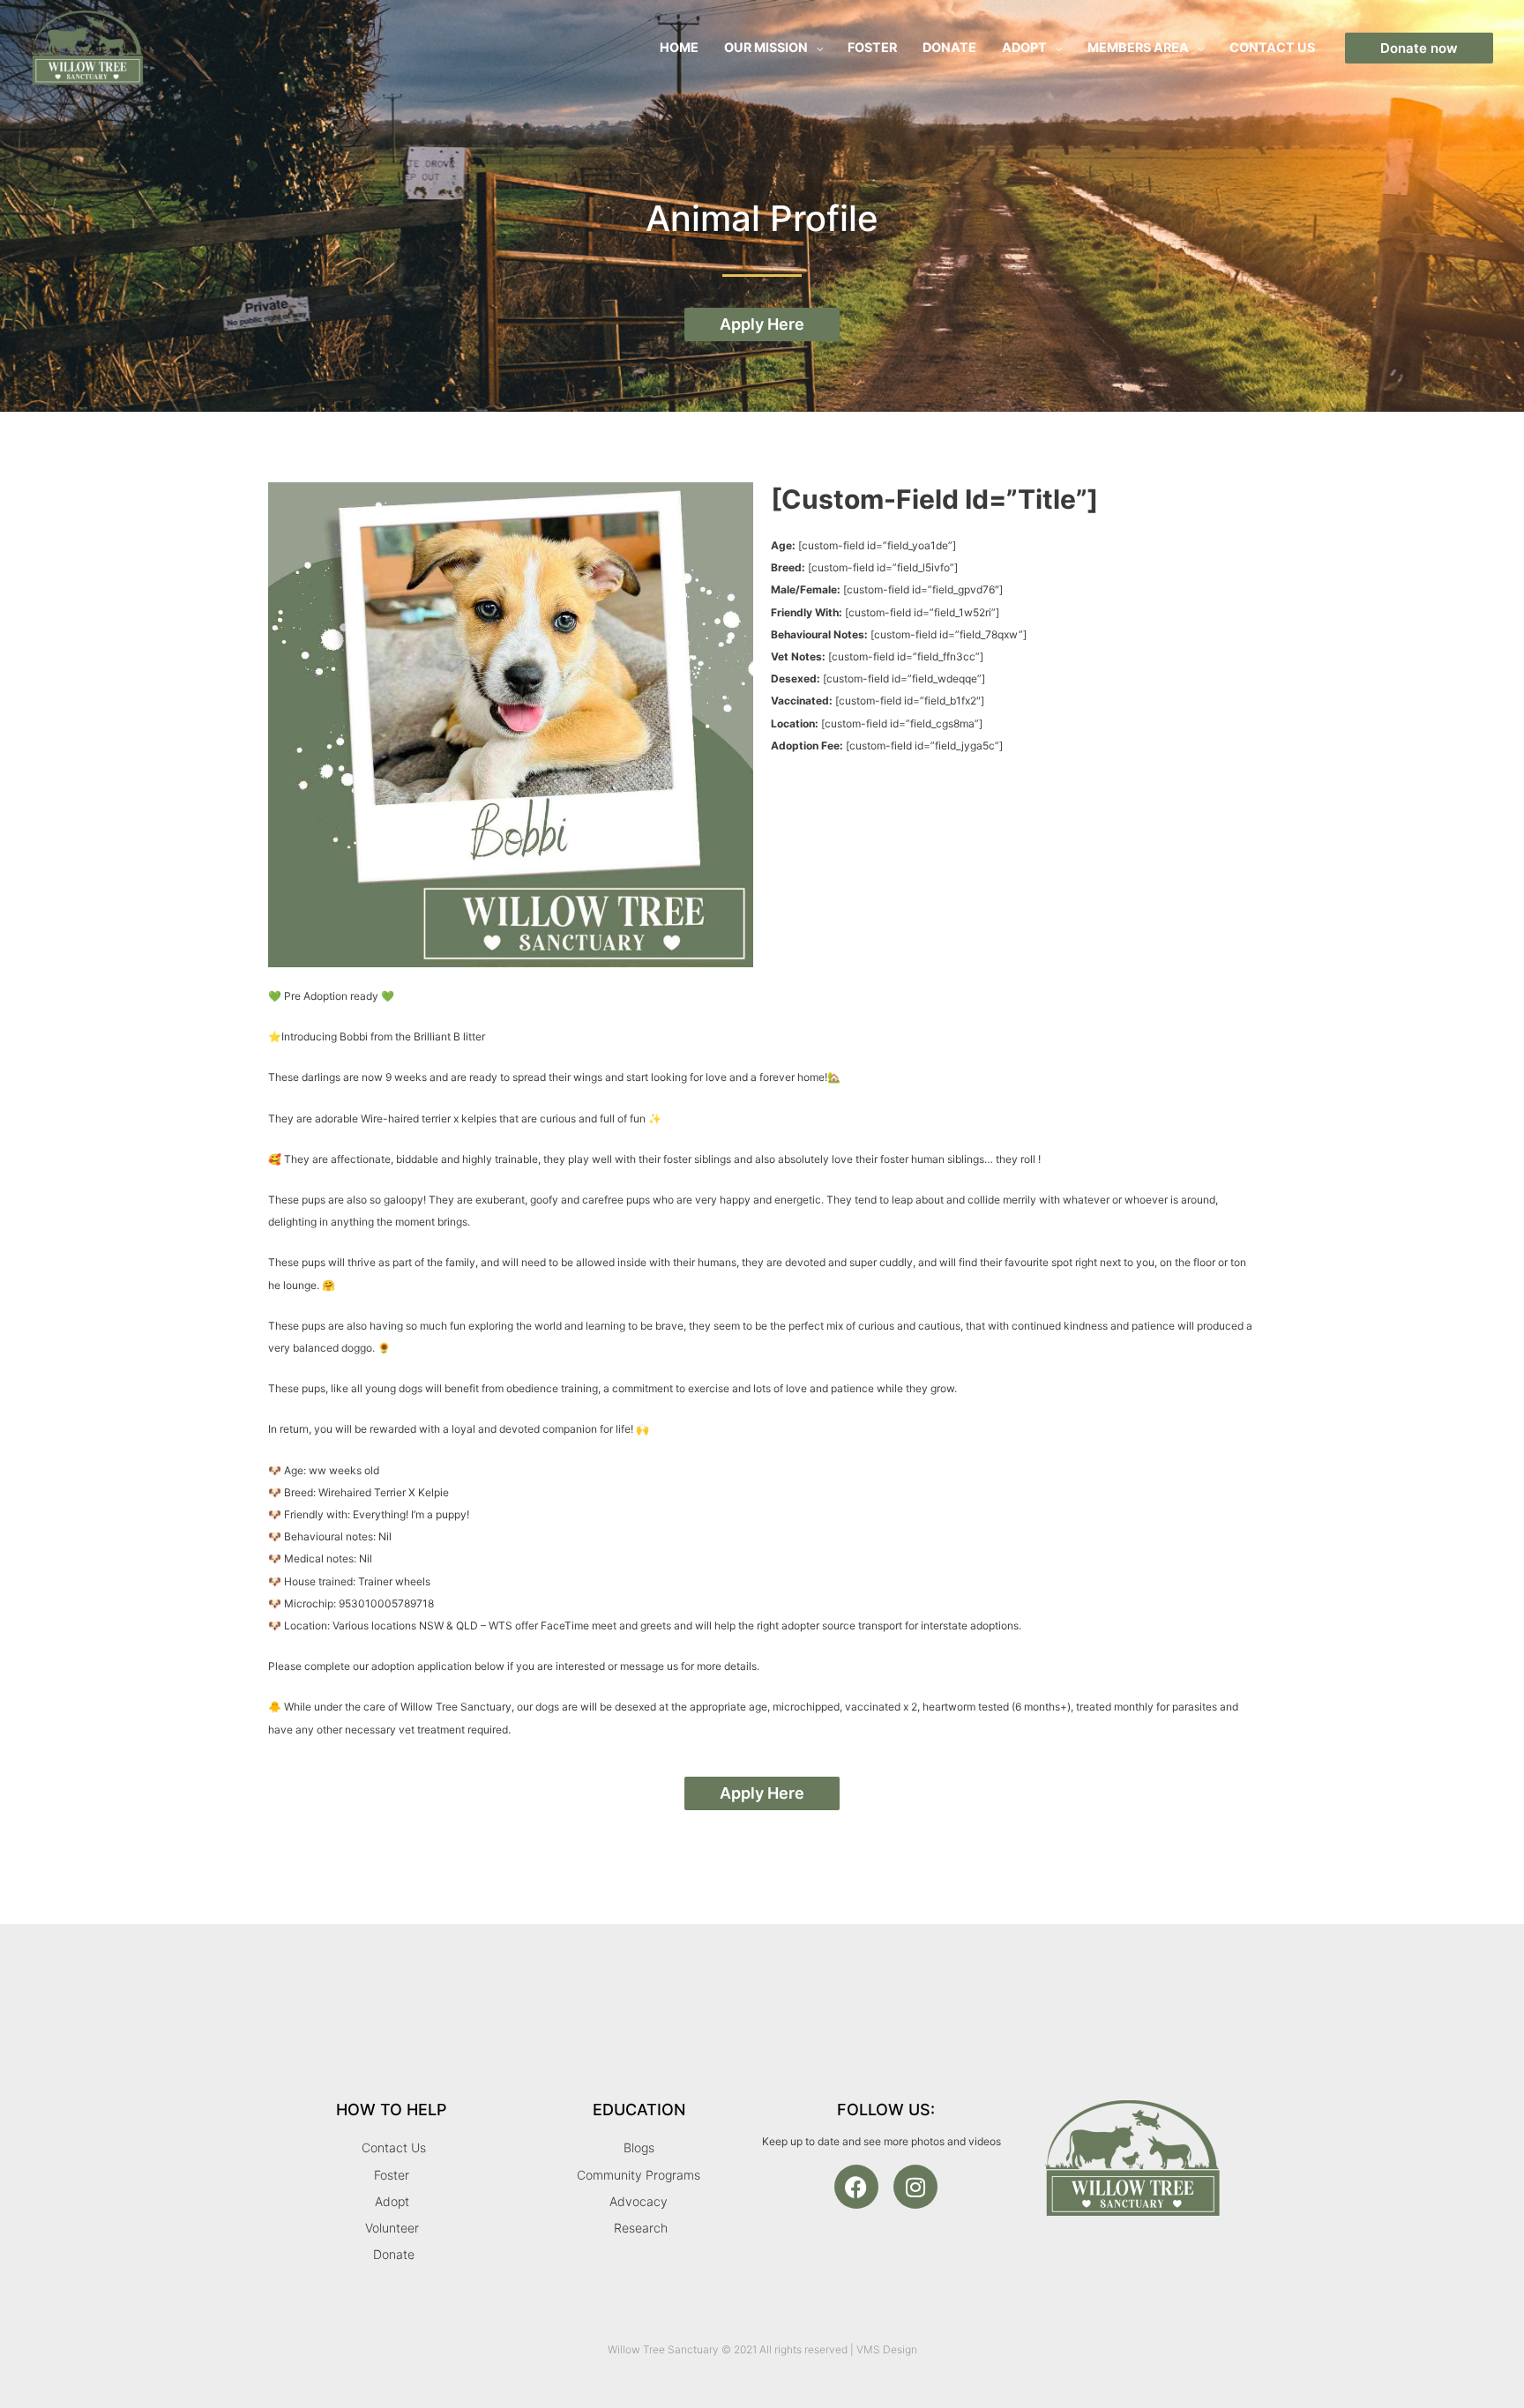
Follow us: (886, 2110)
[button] (1419, 48)
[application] (815, 47)
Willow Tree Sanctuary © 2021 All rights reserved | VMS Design (762, 2349)
